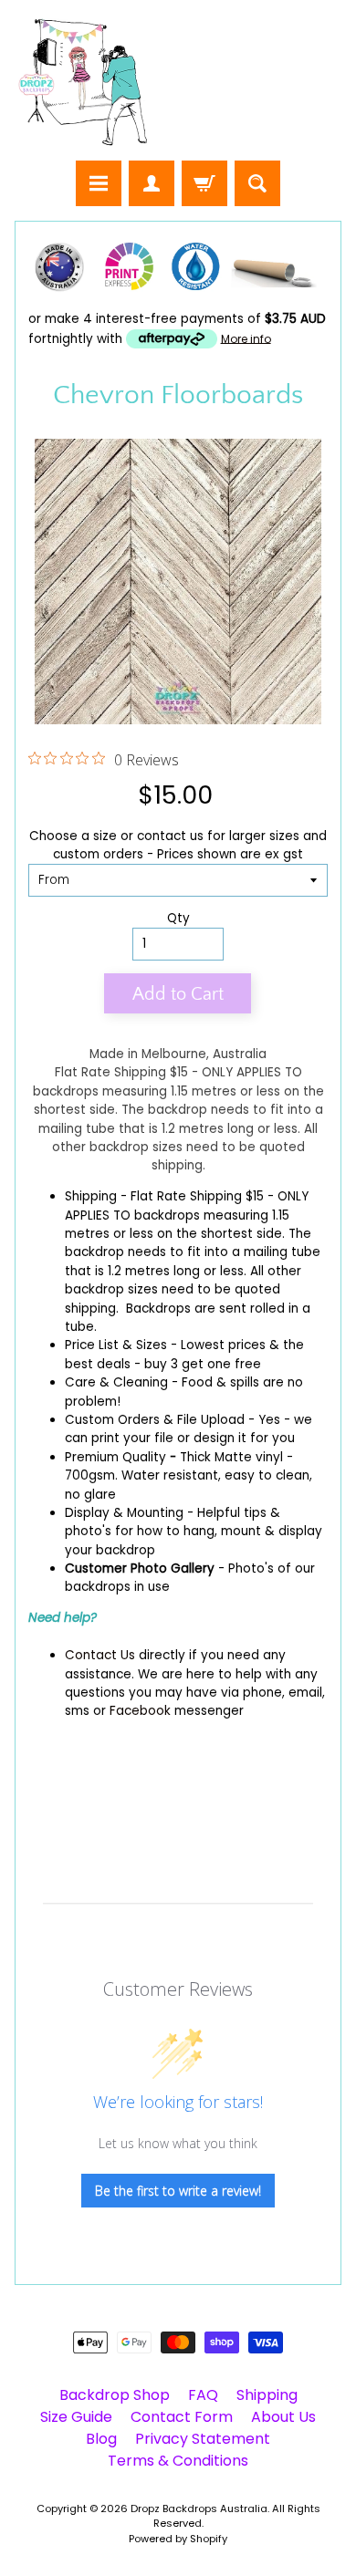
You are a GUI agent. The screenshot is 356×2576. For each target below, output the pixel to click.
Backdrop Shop (115, 2395)
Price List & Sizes (116, 1345)
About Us (283, 2417)
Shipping (91, 1196)
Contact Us (100, 1655)
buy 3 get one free (203, 1364)
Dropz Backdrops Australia (199, 2508)
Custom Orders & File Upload (155, 1420)
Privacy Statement (203, 2439)
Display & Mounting (124, 1513)
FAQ (203, 2395)
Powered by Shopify (178, 2539)
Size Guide (76, 2417)
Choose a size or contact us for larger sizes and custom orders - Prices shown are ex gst (178, 845)
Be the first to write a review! (178, 2191)
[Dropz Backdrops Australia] (83, 83)
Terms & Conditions (178, 2461)
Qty (178, 918)
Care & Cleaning (116, 1382)
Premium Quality (115, 1457)
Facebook (140, 1711)
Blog (101, 2439)
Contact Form (182, 2417)
